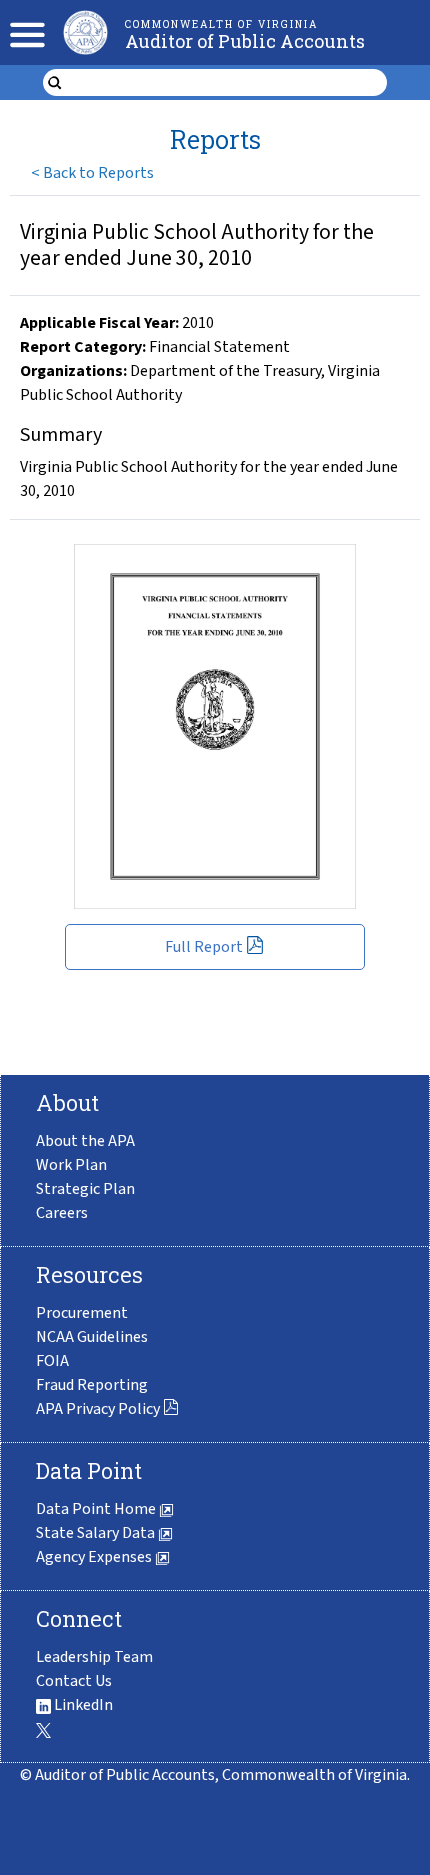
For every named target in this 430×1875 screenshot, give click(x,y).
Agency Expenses (95, 1557)
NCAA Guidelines (92, 1337)
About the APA (85, 1141)
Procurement (82, 1313)
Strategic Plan (85, 1189)
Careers (62, 1213)
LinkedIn (82, 1705)
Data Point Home (97, 1509)
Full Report (204, 947)
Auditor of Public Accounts (245, 41)
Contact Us (74, 1681)
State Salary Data (97, 1533)
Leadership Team (94, 1657)
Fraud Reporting (92, 1385)
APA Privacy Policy (98, 1409)
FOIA (52, 1361)
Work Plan (71, 1165)
